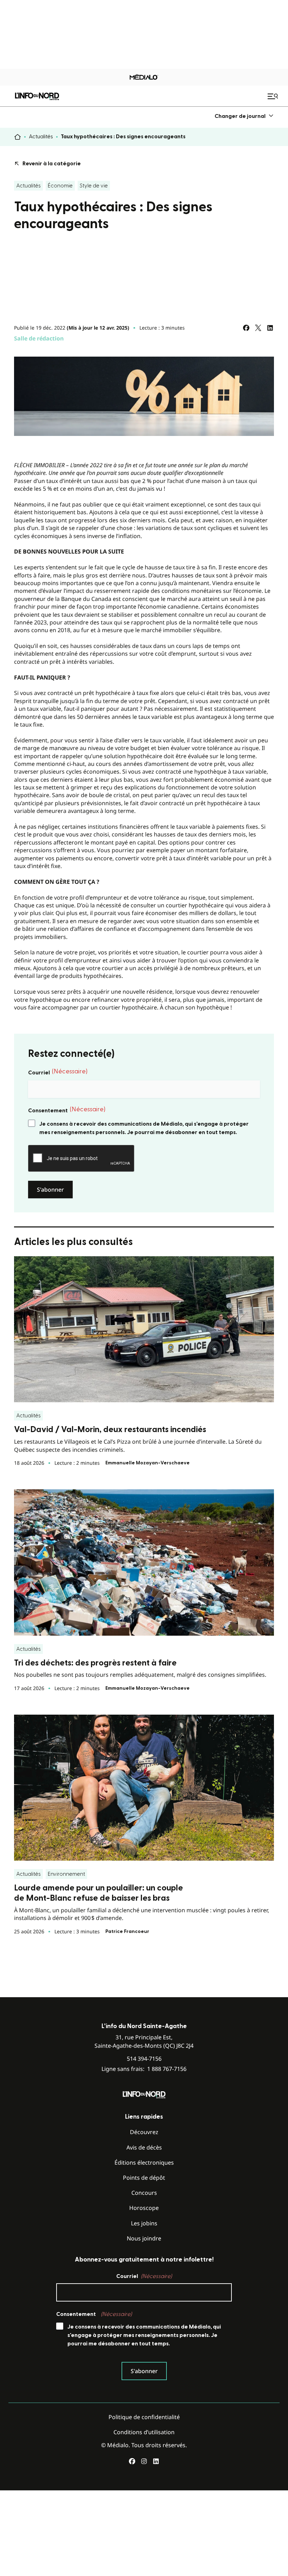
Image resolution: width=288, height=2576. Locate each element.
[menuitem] (244, 116)
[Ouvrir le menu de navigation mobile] (274, 96)
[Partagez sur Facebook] (246, 328)
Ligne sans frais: (144, 2069)
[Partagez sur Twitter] (258, 328)
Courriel (58, 1072)
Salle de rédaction (39, 338)
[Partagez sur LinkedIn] (270, 328)
